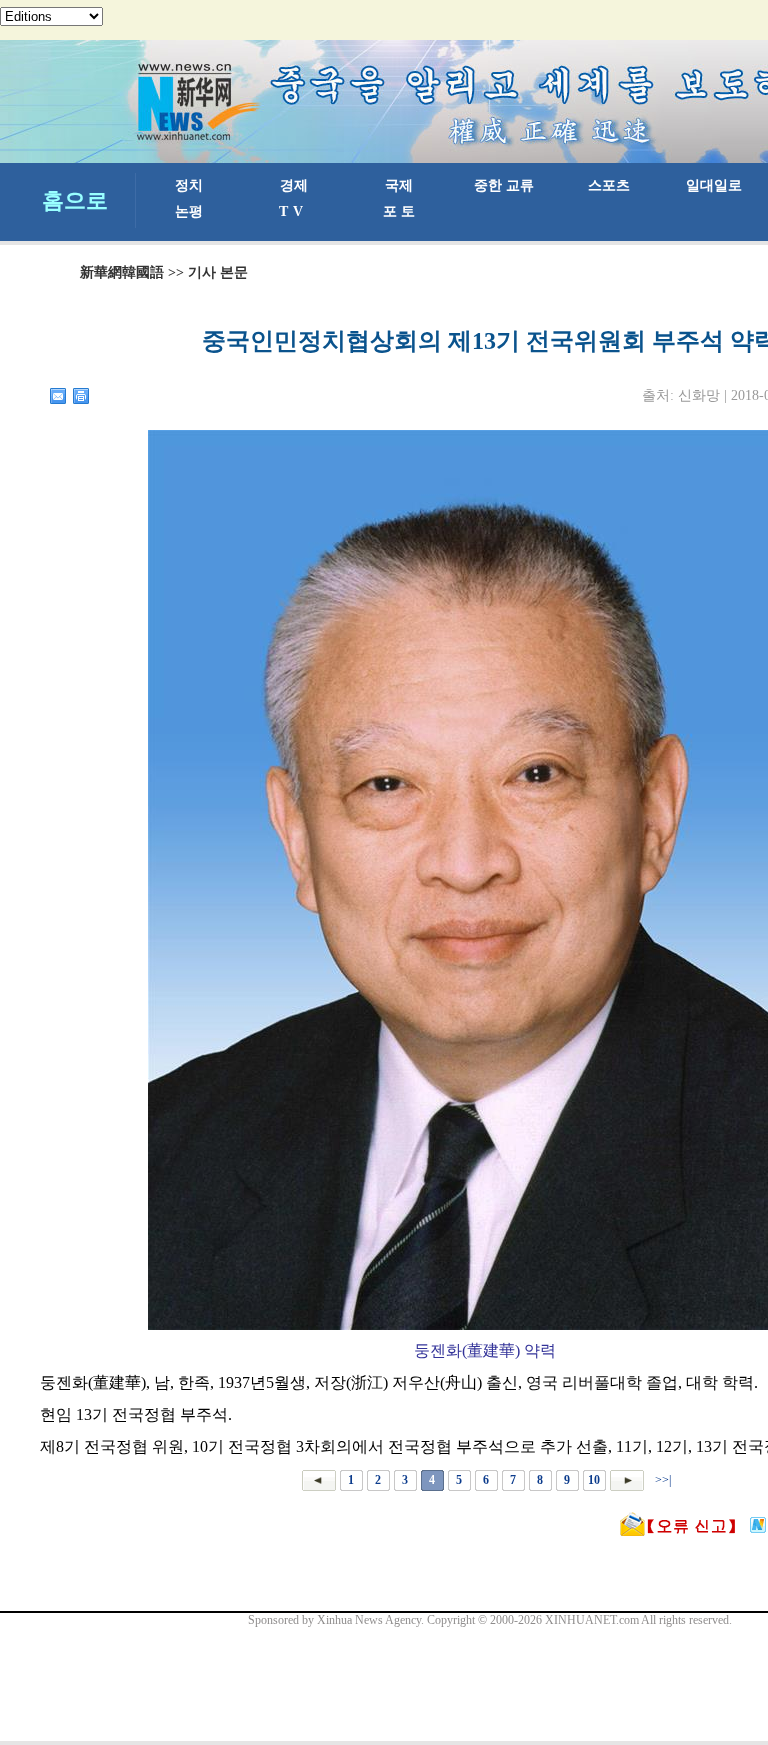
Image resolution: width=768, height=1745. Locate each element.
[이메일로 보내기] (58, 396)
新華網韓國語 (122, 272)
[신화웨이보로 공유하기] (758, 1525)
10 (594, 1480)
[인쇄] (81, 396)
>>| (661, 1480)
